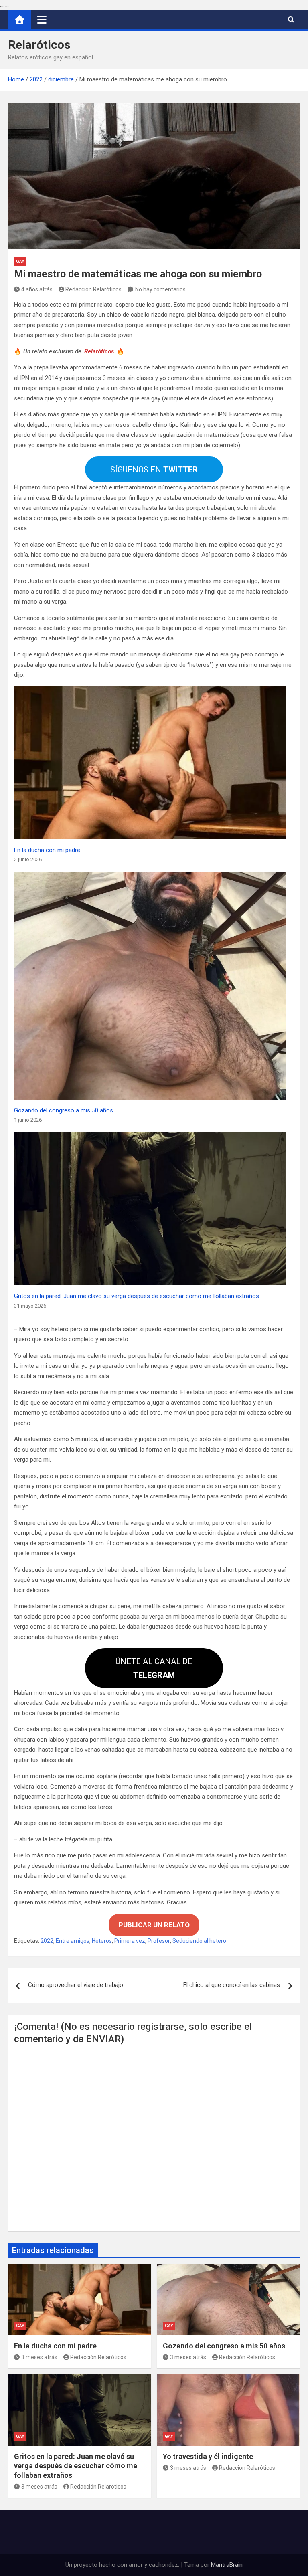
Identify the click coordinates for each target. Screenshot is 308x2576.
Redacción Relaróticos (93, 289)
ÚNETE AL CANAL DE (154, 1668)
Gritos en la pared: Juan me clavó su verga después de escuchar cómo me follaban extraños (137, 1296)
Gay (20, 261)
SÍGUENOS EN (154, 470)
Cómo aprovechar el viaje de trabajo (76, 1985)
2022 (47, 1941)
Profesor (159, 1941)
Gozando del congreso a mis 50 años (64, 1110)
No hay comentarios (160, 289)
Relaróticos (39, 45)
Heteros (102, 1941)
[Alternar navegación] (42, 20)
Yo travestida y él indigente (208, 2456)
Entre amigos (73, 1941)
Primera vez (130, 1941)
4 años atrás (37, 289)
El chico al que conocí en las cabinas (232, 1985)
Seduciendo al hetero (199, 1941)
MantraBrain (227, 2565)
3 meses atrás (39, 2357)
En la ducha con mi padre (47, 850)
